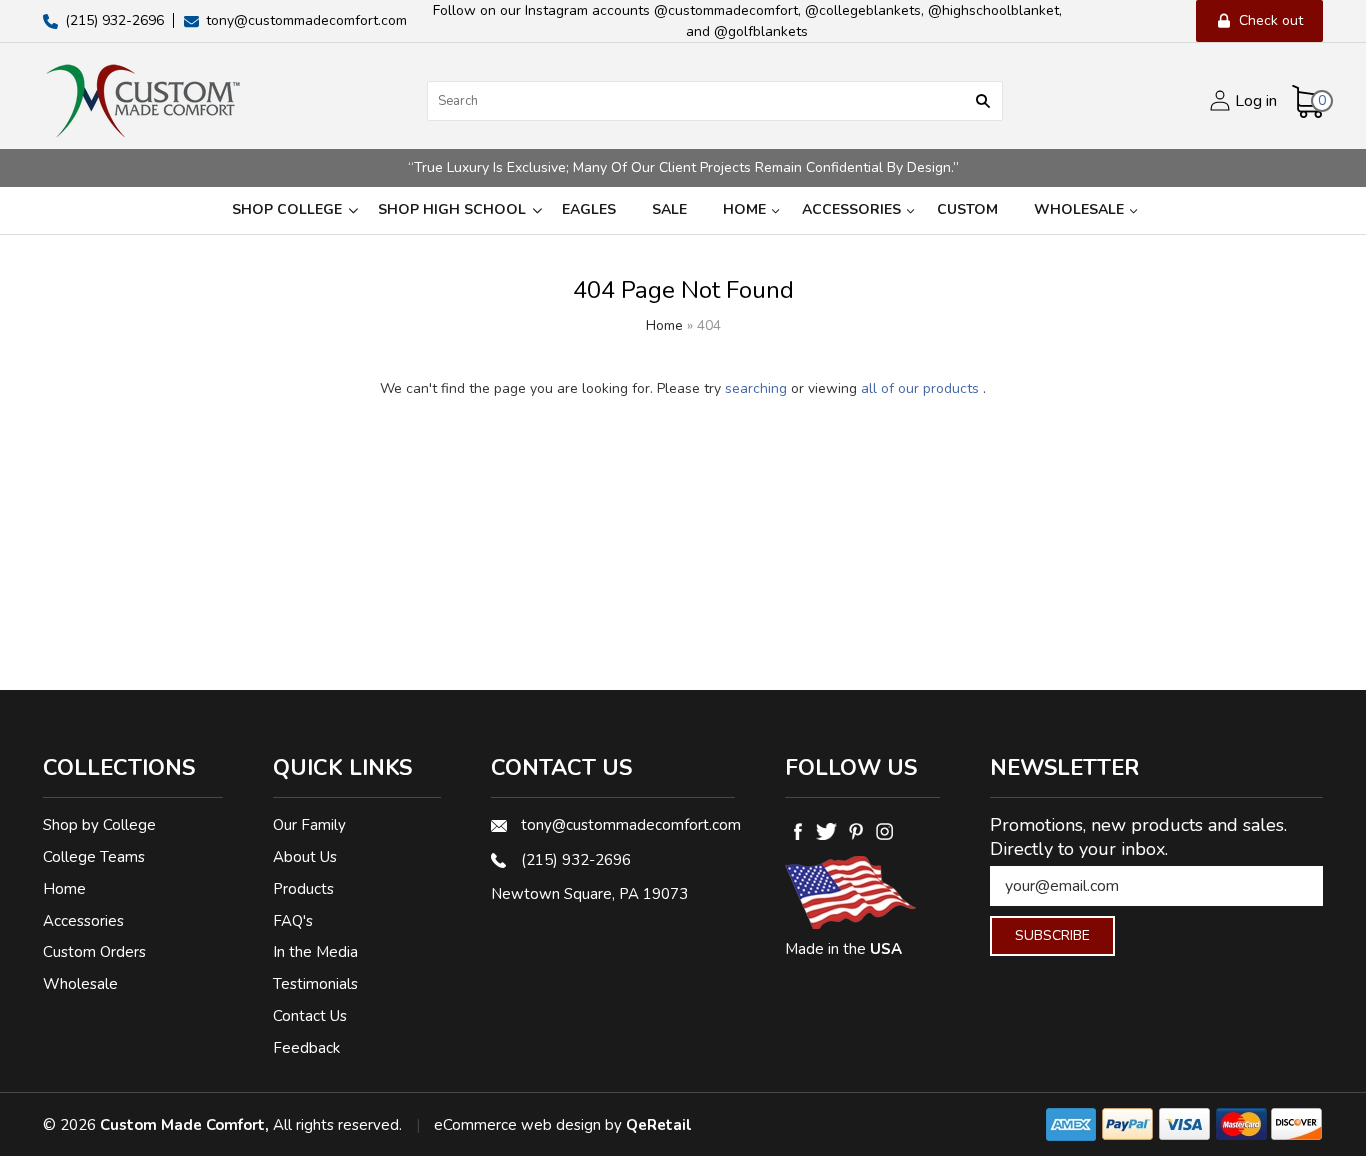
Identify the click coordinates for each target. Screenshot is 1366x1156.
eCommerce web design (517, 1125)
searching (756, 388)
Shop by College (99, 825)
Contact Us (310, 1016)
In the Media (315, 952)
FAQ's (293, 921)
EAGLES (589, 209)
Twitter (826, 831)
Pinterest (855, 831)
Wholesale (1079, 209)
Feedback (306, 1048)
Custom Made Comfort (182, 1125)
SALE (669, 209)
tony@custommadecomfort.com (628, 825)
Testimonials (315, 984)
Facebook (797, 831)
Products (303, 889)
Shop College (287, 209)
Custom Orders (94, 952)
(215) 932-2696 (576, 860)
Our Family (309, 825)
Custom (967, 209)
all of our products (920, 388)
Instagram (884, 831)
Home (744, 209)
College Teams (94, 857)
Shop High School (452, 209)
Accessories (851, 209)
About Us (305, 857)
